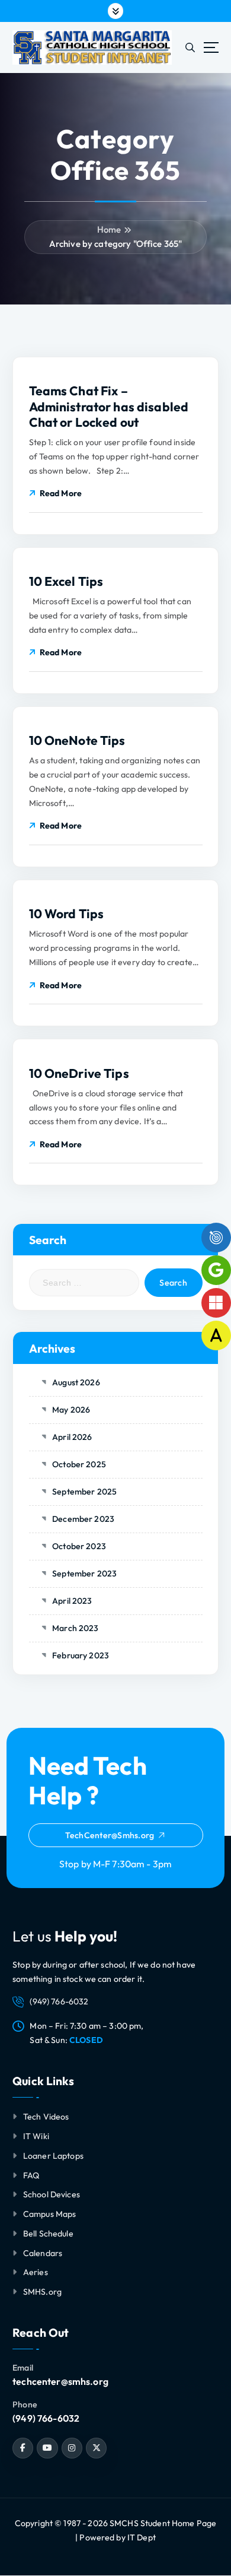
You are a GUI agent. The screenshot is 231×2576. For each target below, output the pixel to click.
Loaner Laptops (53, 2156)
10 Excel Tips (66, 581)
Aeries (36, 2272)
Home (109, 229)
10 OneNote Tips (77, 740)
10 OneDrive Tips (79, 1073)
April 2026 (72, 1437)
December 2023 (83, 1519)
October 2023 (79, 1546)
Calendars (43, 2253)
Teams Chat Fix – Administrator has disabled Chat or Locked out (109, 406)
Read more (61, 493)
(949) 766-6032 (46, 2418)
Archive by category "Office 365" (116, 244)
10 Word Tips (67, 913)
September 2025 (84, 1492)
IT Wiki (36, 2136)
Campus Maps (50, 2214)
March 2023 (75, 1628)
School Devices (52, 2194)
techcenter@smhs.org (60, 2381)
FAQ (31, 2175)
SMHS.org (42, 2292)
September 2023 (84, 1573)
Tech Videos (46, 2117)
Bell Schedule (48, 2234)
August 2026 (76, 1382)
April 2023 (72, 1601)
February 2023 (81, 1655)
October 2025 (79, 1464)
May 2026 (71, 1410)
